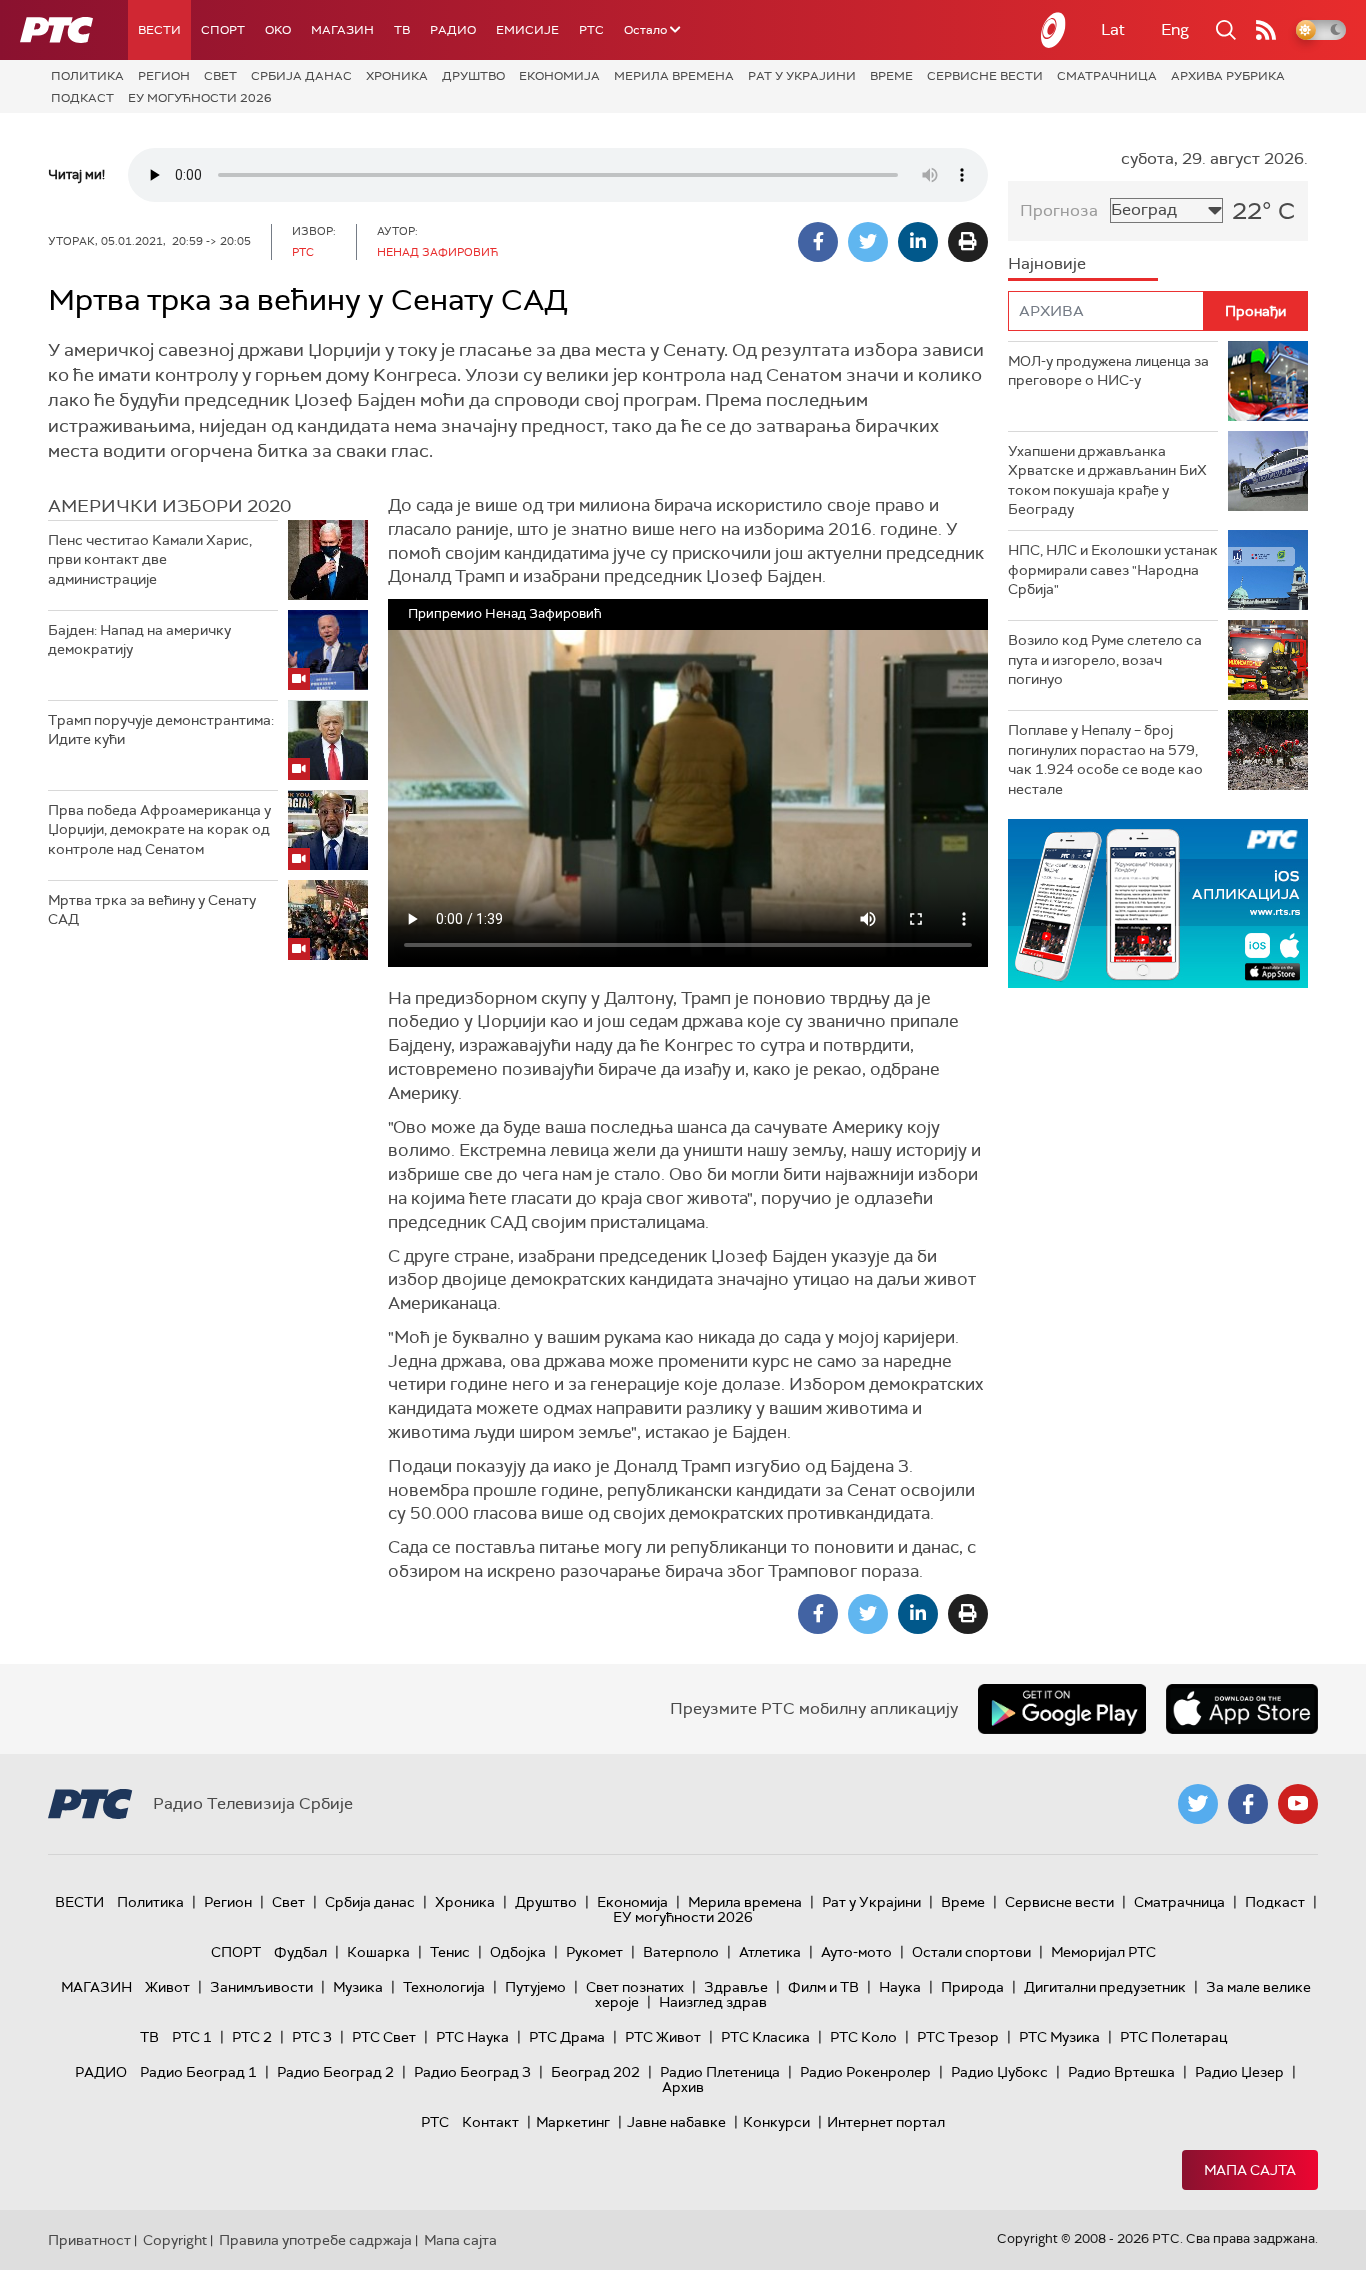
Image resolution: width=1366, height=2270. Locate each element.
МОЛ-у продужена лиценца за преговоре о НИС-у (1108, 371)
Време (891, 76)
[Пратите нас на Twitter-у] (1198, 1804)
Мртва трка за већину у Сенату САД (152, 910)
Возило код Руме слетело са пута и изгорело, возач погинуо (1105, 659)
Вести (159, 30)
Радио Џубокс (999, 2072)
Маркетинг (573, 2122)
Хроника (397, 76)
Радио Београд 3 (472, 2072)
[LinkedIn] (918, 242)
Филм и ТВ (823, 1987)
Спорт (223, 30)
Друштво (473, 76)
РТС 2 (252, 2037)
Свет (220, 76)
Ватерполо (681, 1952)
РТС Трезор (958, 2037)
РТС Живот (663, 2037)
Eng (1175, 29)
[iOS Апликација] (1158, 903)
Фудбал (300, 1952)
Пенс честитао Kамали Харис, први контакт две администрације (150, 559)
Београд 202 (595, 2072)
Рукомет (594, 1952)
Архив (683, 2087)
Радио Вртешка (1121, 2072)
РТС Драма (567, 2037)
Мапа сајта (1250, 2170)
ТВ (402, 30)
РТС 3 (312, 2037)
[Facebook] (818, 242)
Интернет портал (886, 2122)
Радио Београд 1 (198, 2072)
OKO (278, 30)
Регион (164, 76)
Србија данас (301, 76)
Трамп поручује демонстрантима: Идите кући (161, 730)
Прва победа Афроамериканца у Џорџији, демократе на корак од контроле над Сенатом (159, 829)
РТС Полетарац (1173, 2037)
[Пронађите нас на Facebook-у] (1248, 1804)
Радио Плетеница (720, 2072)
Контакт (490, 2122)
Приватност (89, 2240)
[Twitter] (868, 242)
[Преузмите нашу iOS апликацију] (1242, 1709)
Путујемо (535, 1987)
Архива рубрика (1228, 76)
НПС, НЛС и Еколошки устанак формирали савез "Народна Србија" (1113, 569)
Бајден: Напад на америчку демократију (139, 640)
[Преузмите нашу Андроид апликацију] (1062, 1709)
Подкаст (82, 98)
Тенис (450, 1952)
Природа (972, 1987)
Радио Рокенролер (865, 2072)
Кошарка (378, 1952)
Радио (453, 30)
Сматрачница (1107, 76)
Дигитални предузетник (1105, 1987)
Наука (900, 1987)
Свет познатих (635, 1987)
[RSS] (1266, 30)
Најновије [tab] (1047, 263)
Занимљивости (261, 1987)
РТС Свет (384, 2037)
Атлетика (770, 1952)
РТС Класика (765, 2037)
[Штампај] (968, 242)
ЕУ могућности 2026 (200, 98)
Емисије (527, 30)
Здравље (736, 1987)
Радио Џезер (1239, 2072)
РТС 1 (192, 2037)
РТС (591, 30)
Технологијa (444, 1987)
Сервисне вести (985, 76)
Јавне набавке (676, 2122)
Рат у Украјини (802, 76)
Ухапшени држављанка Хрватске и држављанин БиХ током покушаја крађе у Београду (1107, 480)
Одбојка (518, 1952)
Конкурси (776, 2122)
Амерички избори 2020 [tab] (169, 506)
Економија (559, 76)
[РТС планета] (1054, 30)
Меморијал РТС (1103, 1952)
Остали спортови (971, 1952)
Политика (87, 76)
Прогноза (1059, 210)
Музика (358, 1987)
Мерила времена (674, 76)
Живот (167, 1987)
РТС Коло (863, 2037)
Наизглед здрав (713, 2002)
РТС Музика (1059, 2037)
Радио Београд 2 (335, 2072)
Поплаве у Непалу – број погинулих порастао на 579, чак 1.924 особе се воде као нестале (1105, 759)
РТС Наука (472, 2037)
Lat (1113, 29)
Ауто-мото (856, 1952)
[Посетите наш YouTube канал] (1298, 1804)
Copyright (175, 2240)
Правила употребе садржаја (315, 2240)
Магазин (342, 30)
